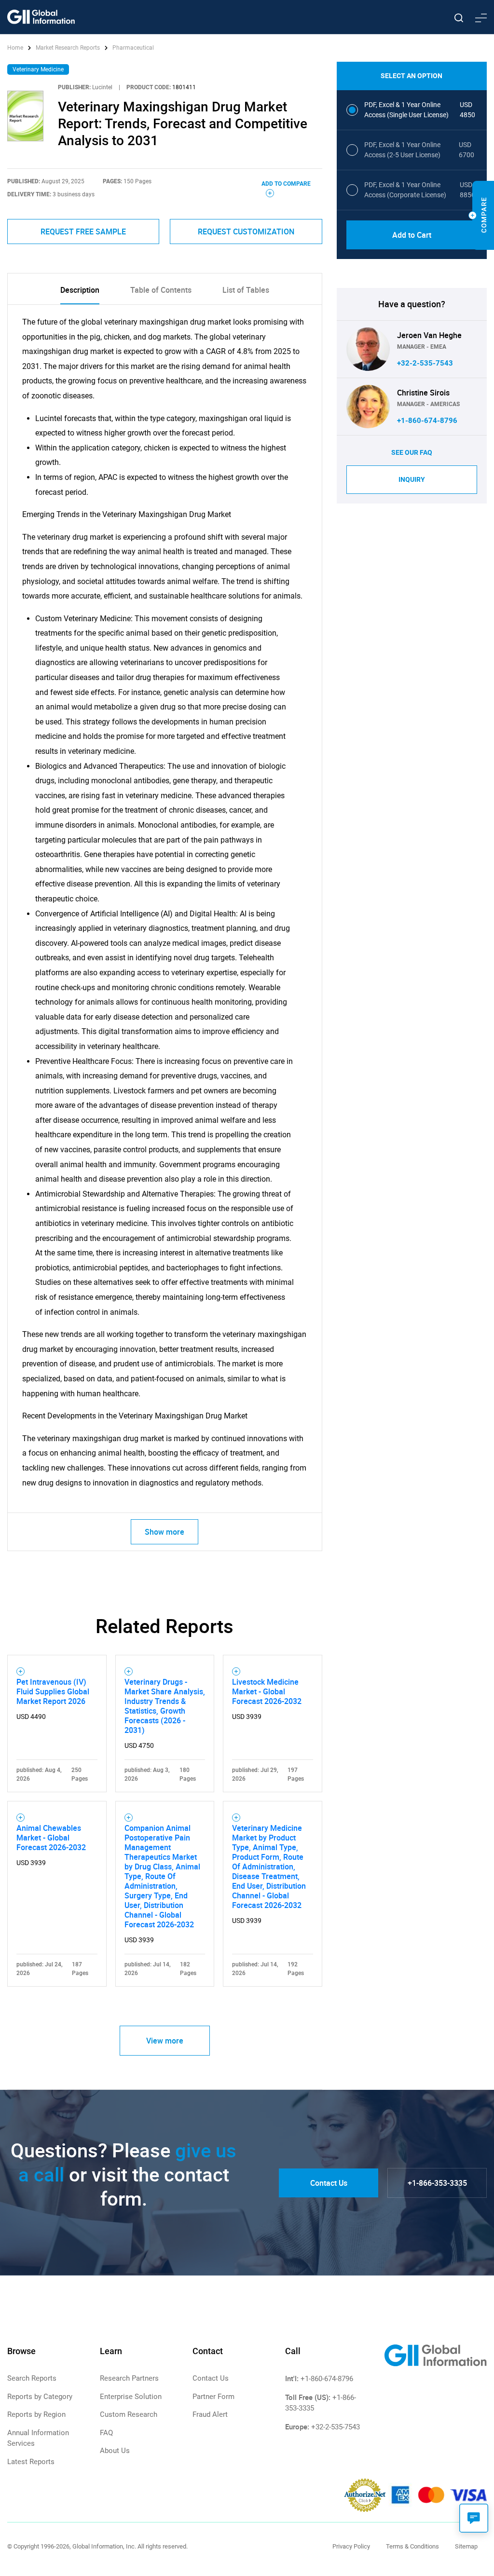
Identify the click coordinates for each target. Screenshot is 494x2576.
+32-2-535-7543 (425, 363)
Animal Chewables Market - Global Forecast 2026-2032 (51, 1838)
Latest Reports (31, 2462)
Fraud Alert (210, 2414)
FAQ (106, 2433)
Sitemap (466, 2546)
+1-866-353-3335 (437, 2183)
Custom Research (129, 2414)
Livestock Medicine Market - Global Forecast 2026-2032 (267, 1691)
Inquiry (412, 479)
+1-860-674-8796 (427, 421)
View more (165, 2041)
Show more (165, 1532)
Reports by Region (36, 2414)
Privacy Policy (351, 2546)
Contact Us (329, 2183)
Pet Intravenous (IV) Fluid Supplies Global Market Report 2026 (53, 1691)
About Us (115, 2451)
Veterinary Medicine (38, 69)
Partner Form (213, 2397)
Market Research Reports (68, 48)
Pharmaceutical (133, 48)
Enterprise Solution (131, 2397)
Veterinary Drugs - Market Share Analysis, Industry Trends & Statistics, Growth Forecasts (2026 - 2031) (165, 1706)
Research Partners (129, 2378)
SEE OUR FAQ (412, 452)
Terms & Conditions (412, 2546)
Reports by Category (40, 2397)
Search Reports (32, 2378)
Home (16, 48)
